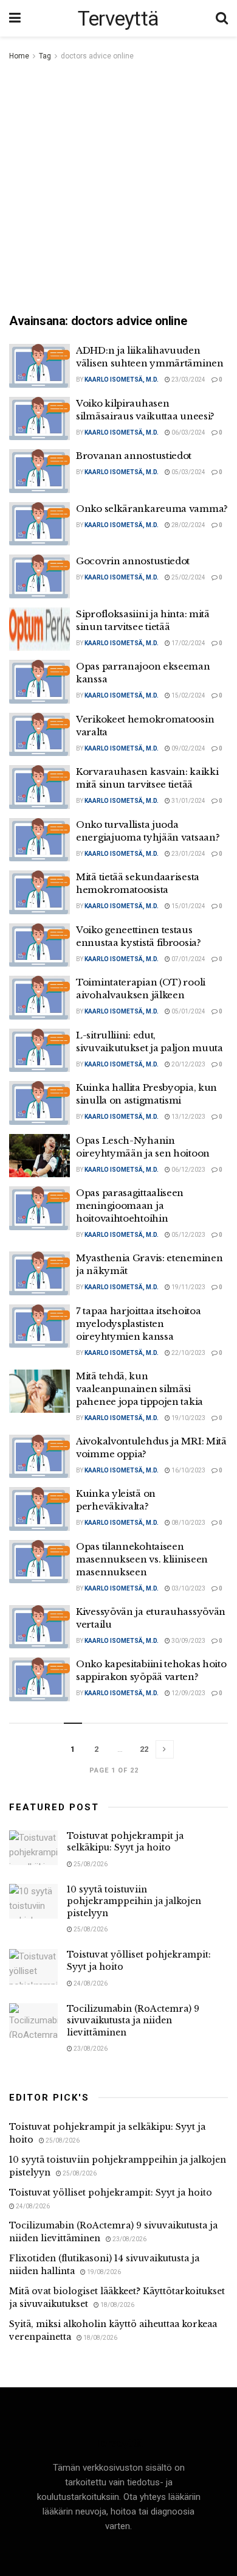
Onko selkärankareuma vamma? (152, 509)
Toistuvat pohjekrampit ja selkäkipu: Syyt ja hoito (125, 1842)
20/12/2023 (188, 1064)
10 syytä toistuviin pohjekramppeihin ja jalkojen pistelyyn (134, 1901)
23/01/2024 (188, 854)
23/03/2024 (188, 380)
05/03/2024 (188, 472)
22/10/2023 (188, 1353)
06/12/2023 (188, 1170)
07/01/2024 (188, 959)
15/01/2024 (188, 906)
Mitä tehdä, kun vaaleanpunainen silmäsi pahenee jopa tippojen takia (139, 1389)
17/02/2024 (188, 643)
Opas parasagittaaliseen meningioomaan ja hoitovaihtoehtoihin (130, 1206)
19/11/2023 (188, 1287)
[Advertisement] (118, 188)
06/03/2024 (188, 432)
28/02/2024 (188, 525)
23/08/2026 (90, 2049)
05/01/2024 (188, 1011)
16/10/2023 (188, 1470)
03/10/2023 (188, 1588)
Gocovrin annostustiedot (133, 561)
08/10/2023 (188, 1523)
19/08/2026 (103, 2272)
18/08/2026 (117, 2305)
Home (19, 56)
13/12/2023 (188, 1117)
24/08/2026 (90, 1983)
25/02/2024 (188, 577)
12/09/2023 (188, 1693)
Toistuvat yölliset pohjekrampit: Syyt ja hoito (111, 2193)
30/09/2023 (188, 1641)
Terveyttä (118, 18)
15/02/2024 (188, 695)
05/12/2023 (188, 1235)
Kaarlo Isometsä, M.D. (122, 380)
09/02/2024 (188, 748)
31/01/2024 (188, 801)
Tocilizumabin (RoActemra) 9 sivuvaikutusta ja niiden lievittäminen (133, 2021)
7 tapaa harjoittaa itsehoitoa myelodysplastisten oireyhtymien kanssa (138, 1324)
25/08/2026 (90, 1864)
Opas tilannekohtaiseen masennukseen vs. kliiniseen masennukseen (142, 1559)
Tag (45, 56)
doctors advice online (97, 56)
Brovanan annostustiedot (134, 456)
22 (144, 1749)
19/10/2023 (188, 1418)
